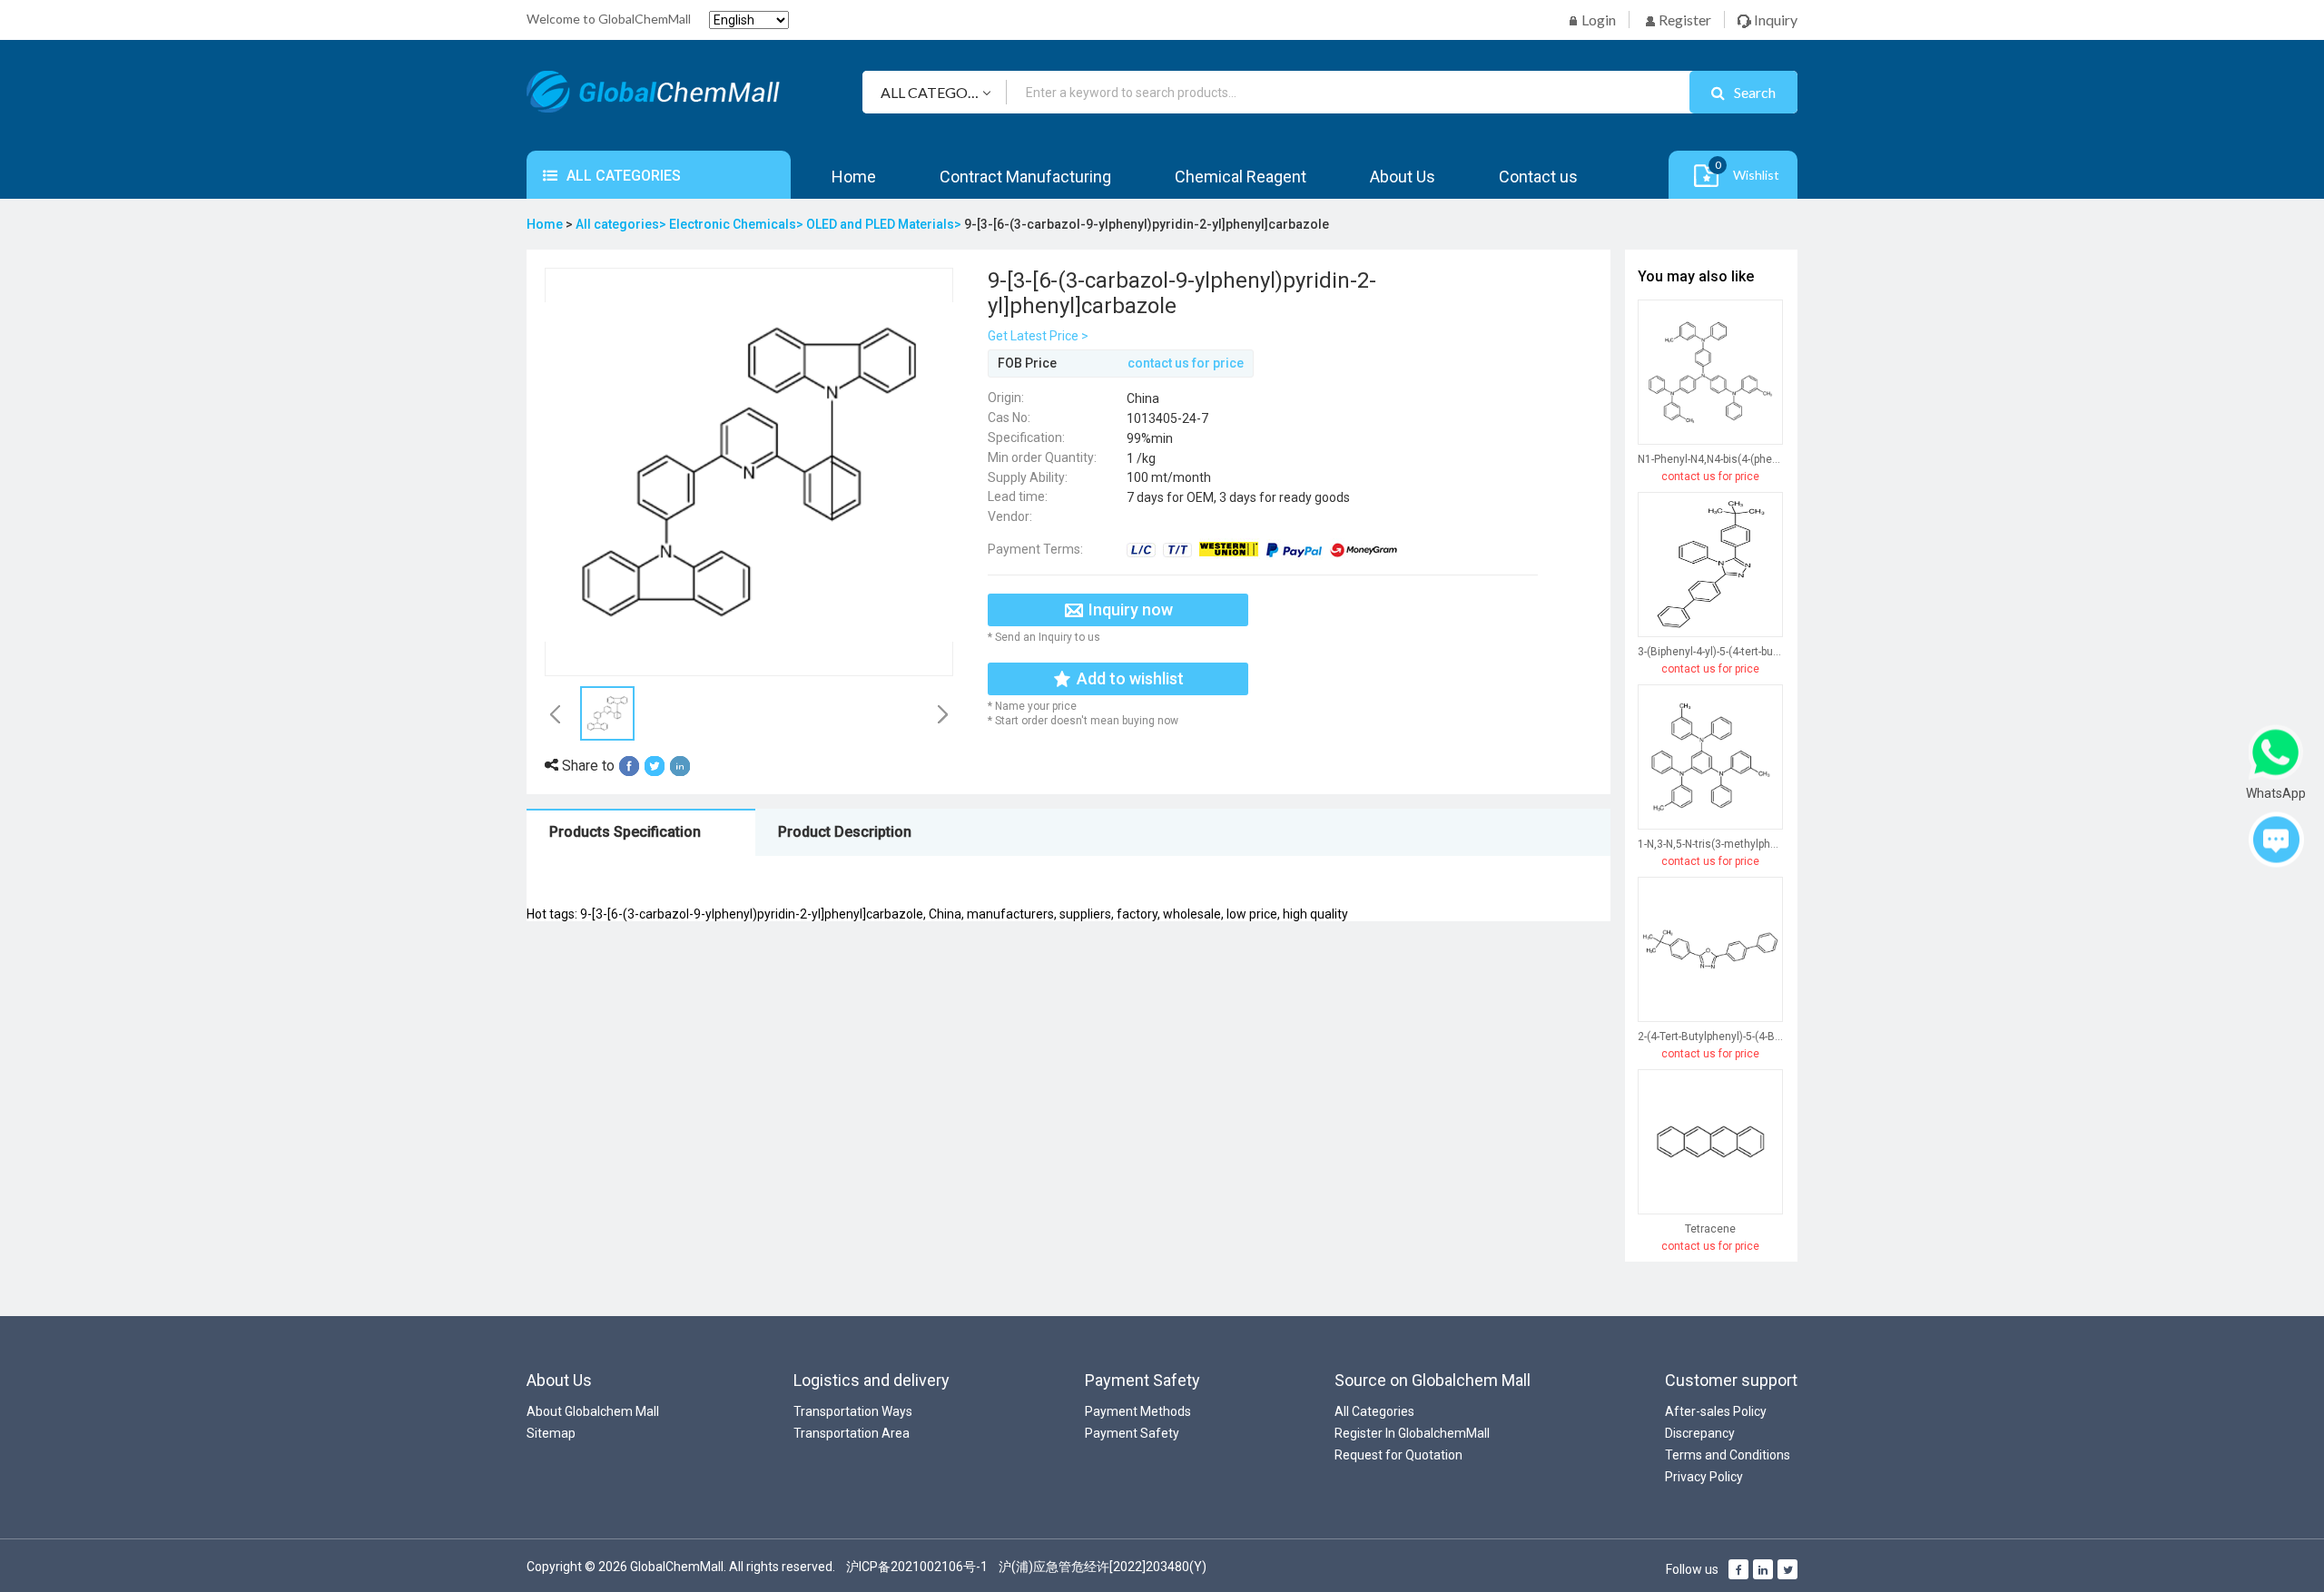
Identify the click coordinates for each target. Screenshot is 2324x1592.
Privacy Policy (1704, 1477)
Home (854, 177)
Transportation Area (852, 1433)
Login (1597, 20)
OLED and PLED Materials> (885, 224)
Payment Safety (1132, 1433)
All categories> (622, 224)
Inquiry (1774, 20)
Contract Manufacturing (1025, 177)
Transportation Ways (853, 1411)
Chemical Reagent (1241, 177)
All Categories (1374, 1411)
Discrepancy (1700, 1433)
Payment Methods (1138, 1411)
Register (1684, 20)
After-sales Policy (1716, 1411)
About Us (1403, 177)
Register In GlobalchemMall (1412, 1433)
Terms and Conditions (1728, 1455)
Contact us (1538, 177)
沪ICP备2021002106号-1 (917, 1567)
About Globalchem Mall (593, 1411)
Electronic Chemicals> (738, 224)
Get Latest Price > (1038, 336)
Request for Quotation (1398, 1455)
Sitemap (551, 1433)
